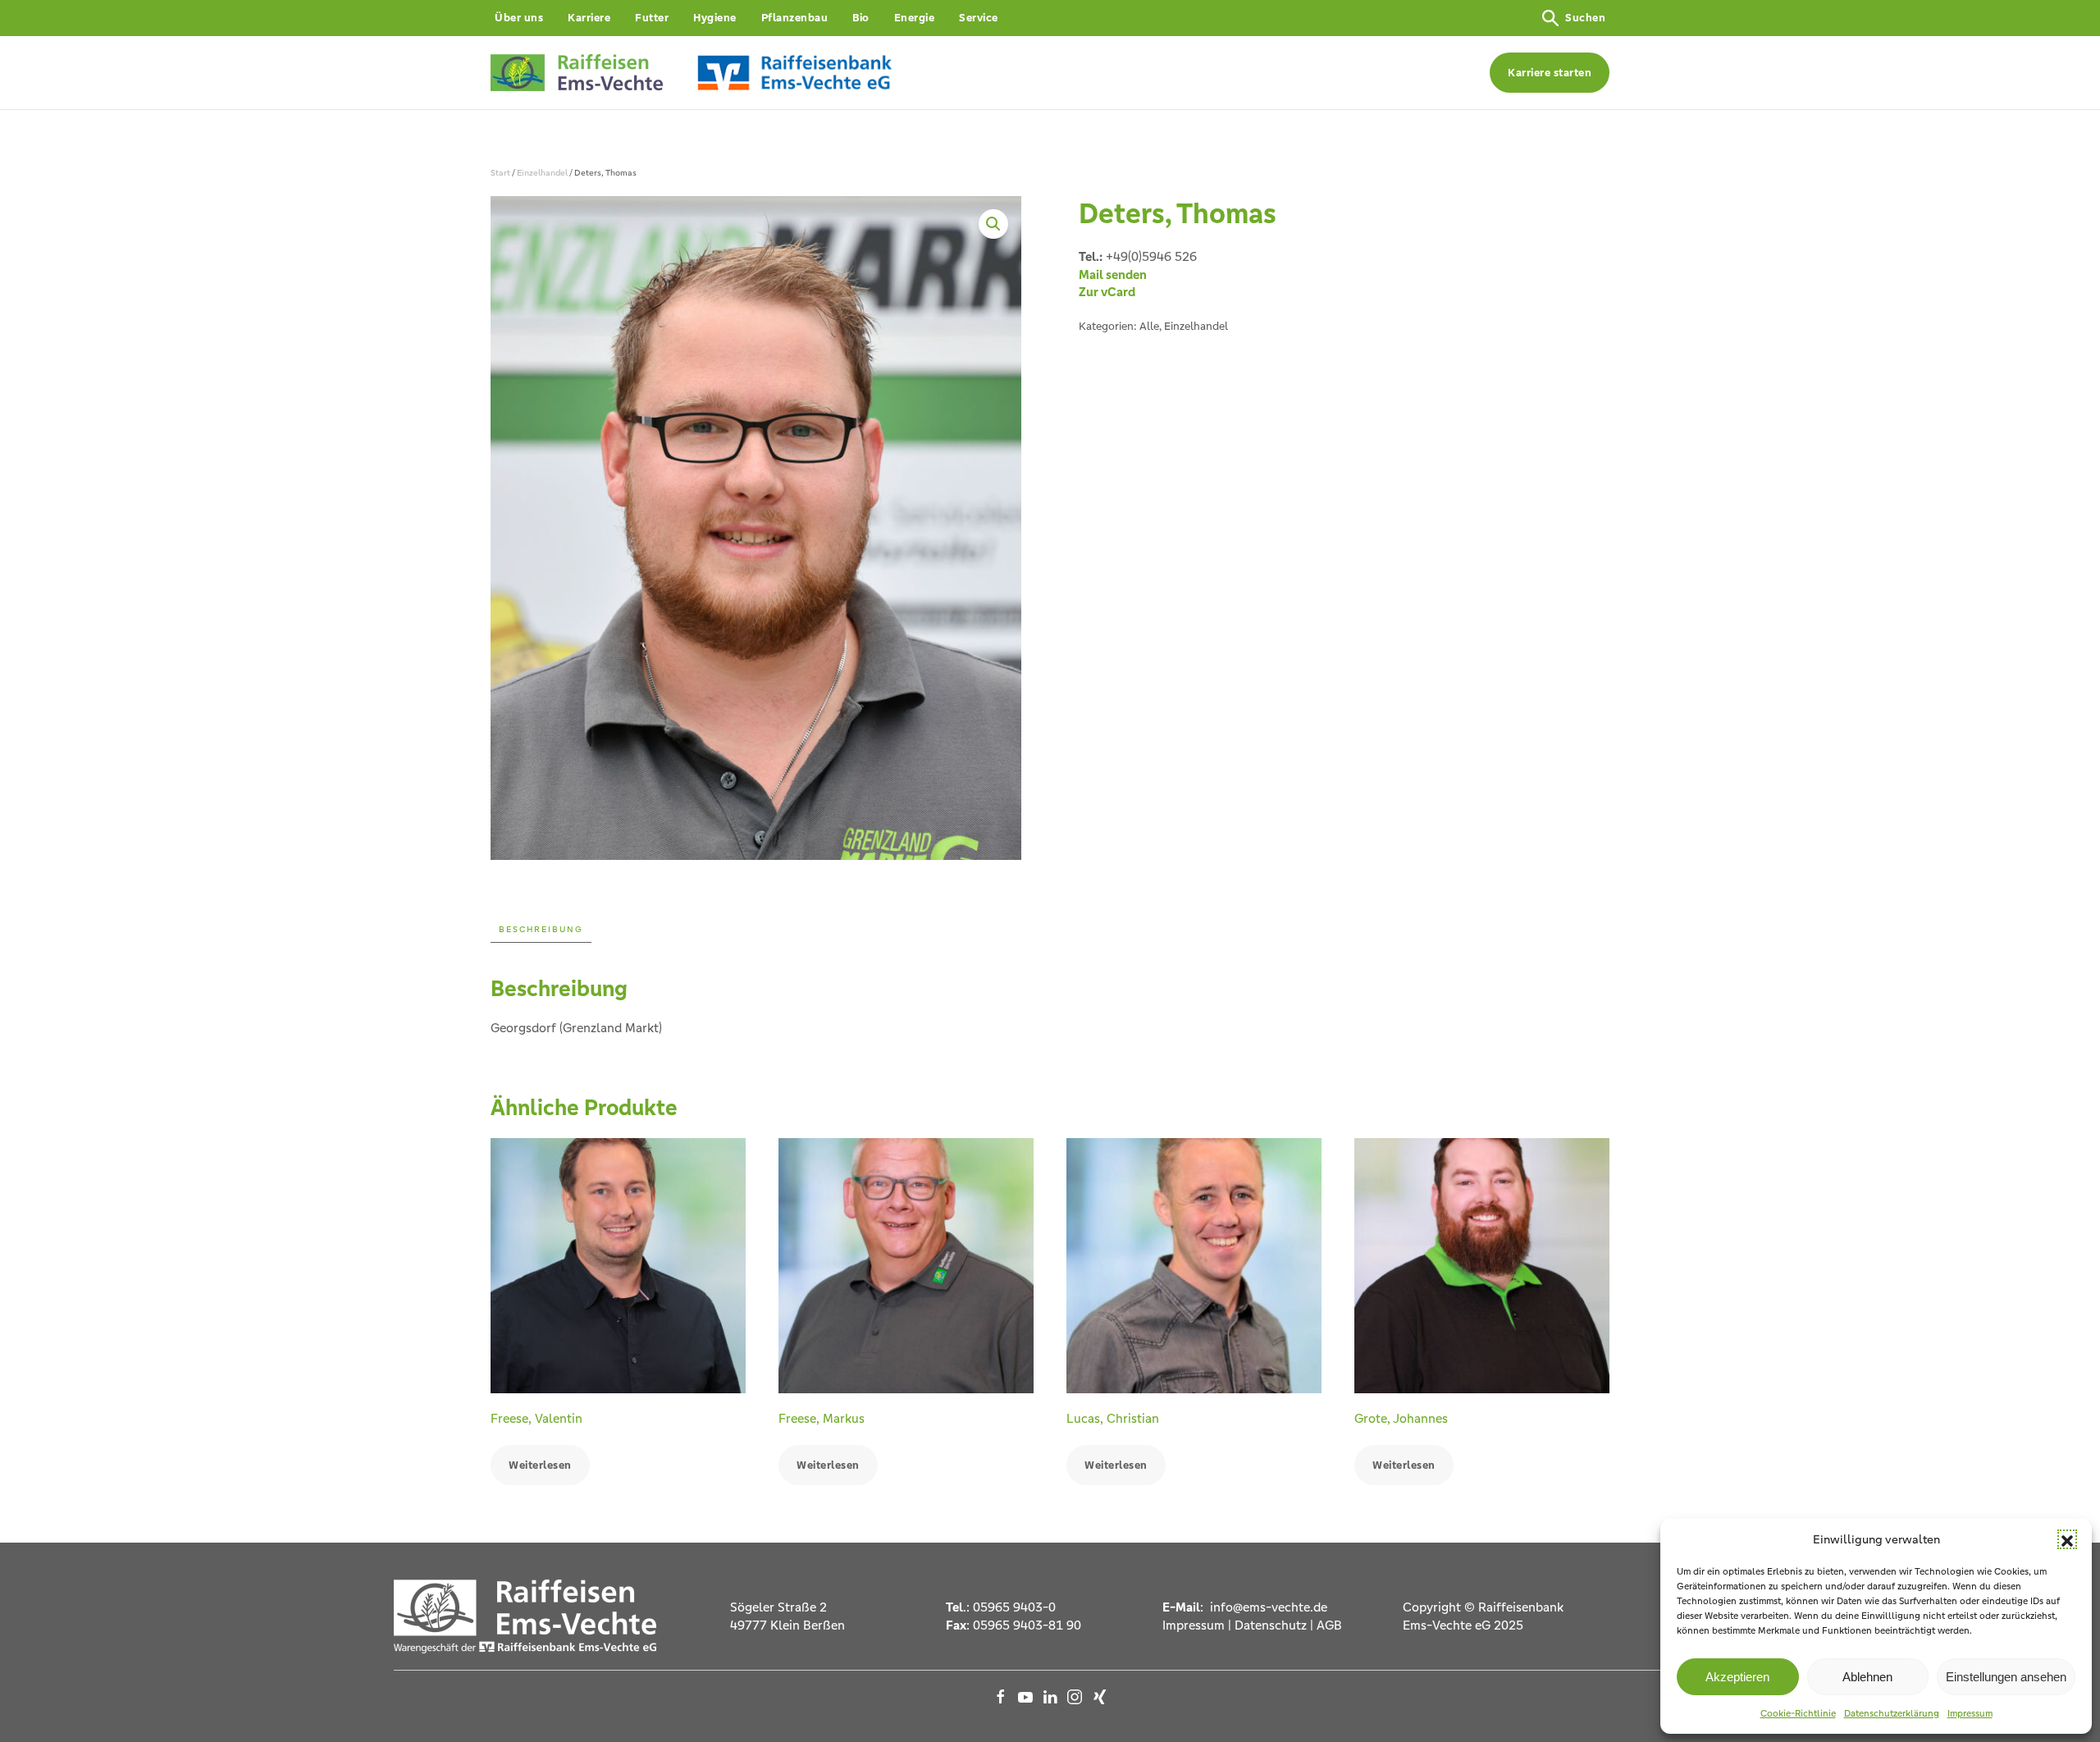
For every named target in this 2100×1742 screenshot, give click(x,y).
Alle (1149, 326)
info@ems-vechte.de (1267, 1607)
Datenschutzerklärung (1892, 1713)
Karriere (589, 18)
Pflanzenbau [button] (795, 18)
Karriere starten (1550, 73)
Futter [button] (652, 18)
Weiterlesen (540, 1465)
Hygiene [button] (715, 18)
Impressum (1970, 1713)
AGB (1329, 1625)
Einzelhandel (542, 173)
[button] (2067, 1539)
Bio (861, 18)
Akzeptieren (1737, 1677)
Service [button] (979, 18)
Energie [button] (915, 18)
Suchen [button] (1585, 18)
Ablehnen (1867, 1677)
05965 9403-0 (1014, 1607)
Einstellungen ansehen (2006, 1677)
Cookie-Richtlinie (1798, 1713)
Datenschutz (1271, 1625)
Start (500, 173)
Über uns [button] (519, 18)
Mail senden (1113, 274)
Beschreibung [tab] (541, 929)
